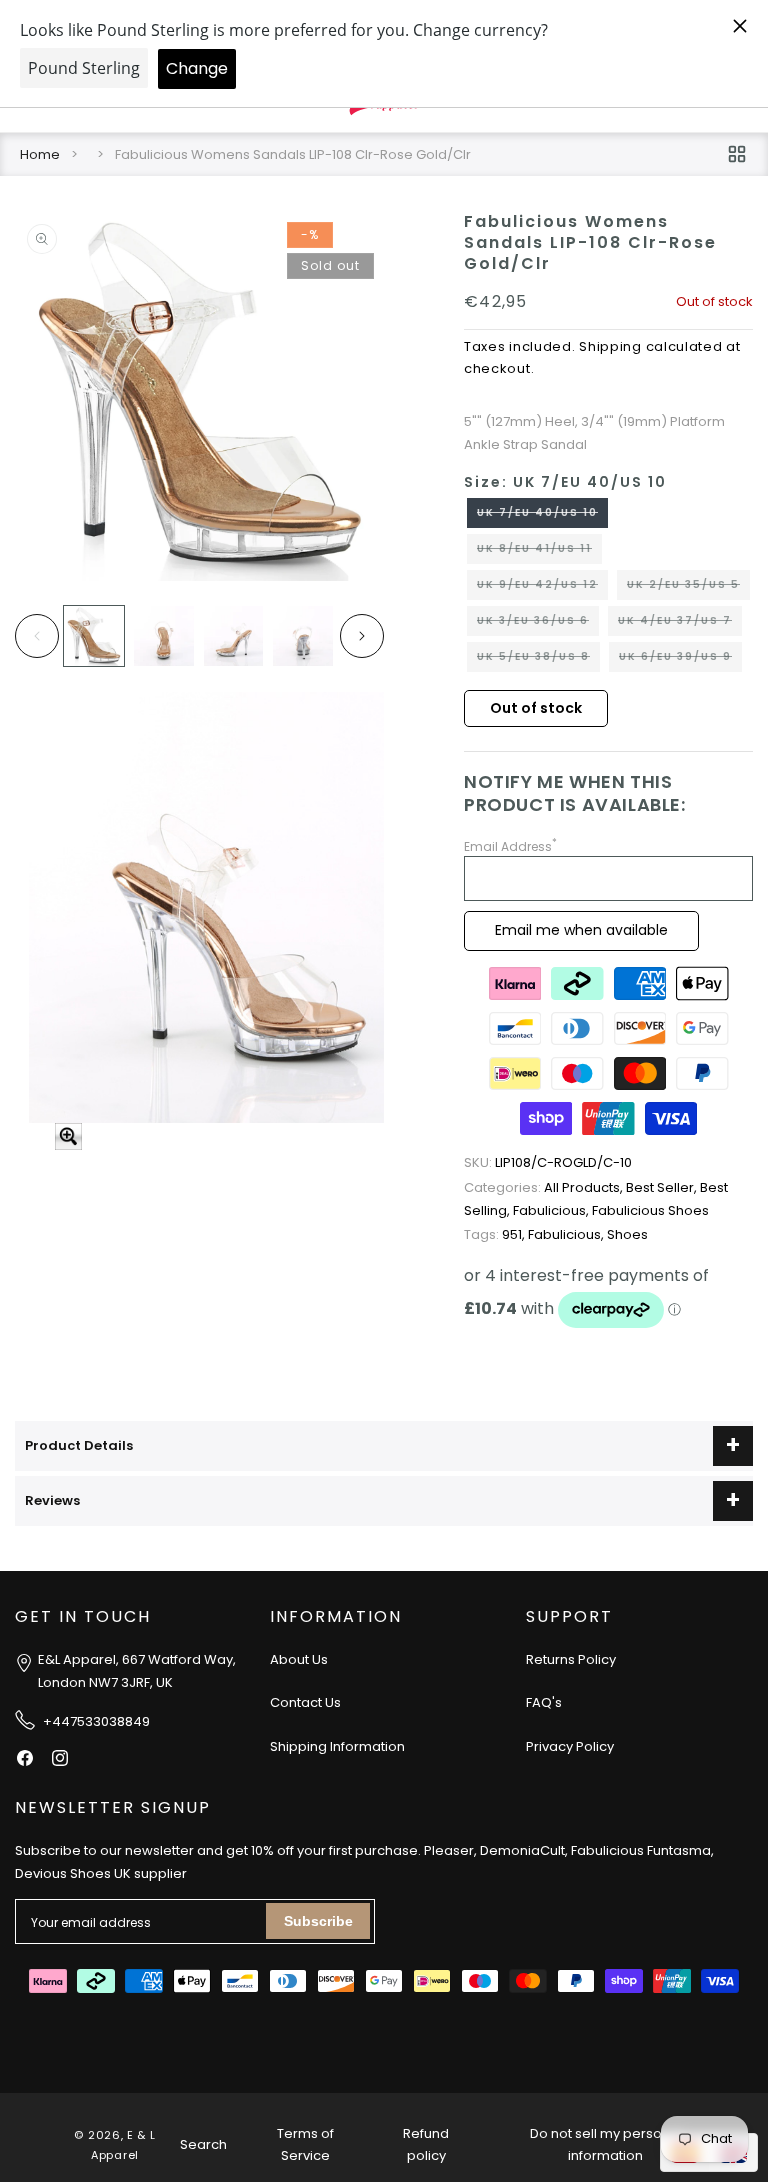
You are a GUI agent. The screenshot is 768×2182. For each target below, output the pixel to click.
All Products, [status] (545, 1187)
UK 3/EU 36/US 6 (538, 624)
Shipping (610, 346)
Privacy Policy (570, 1746)
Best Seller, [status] (663, 1187)
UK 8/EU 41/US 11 (539, 552)
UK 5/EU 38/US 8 (538, 660)
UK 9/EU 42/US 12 (542, 588)
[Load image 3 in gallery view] (234, 636)
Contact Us (305, 1702)
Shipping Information (337, 1746)
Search (203, 2144)
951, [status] (496, 1234)
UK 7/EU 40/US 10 (542, 516)
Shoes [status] (627, 1234)
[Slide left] (37, 636)
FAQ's (544, 1702)
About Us (299, 1659)
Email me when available (581, 930)
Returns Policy (571, 1659)
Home (40, 154)
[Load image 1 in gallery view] (94, 636)
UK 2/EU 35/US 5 (688, 588)
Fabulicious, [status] (552, 1210)
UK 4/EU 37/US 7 (680, 624)
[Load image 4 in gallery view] (303, 636)
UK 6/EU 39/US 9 (680, 660)
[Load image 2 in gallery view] (164, 636)
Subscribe (318, 1921)
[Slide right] (362, 636)
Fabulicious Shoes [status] (650, 1210)
